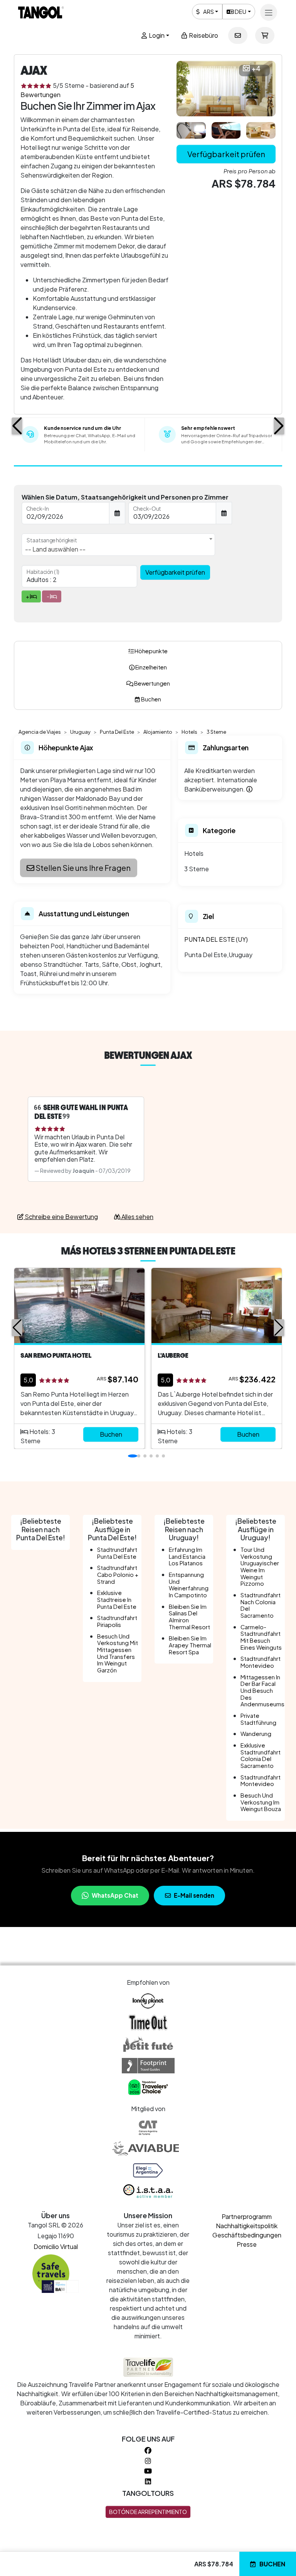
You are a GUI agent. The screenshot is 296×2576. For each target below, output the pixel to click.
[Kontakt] (238, 35)
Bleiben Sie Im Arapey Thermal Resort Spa (190, 1645)
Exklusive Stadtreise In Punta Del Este (117, 1599)
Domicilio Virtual (56, 2246)
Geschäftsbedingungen (247, 2235)
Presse (247, 2244)
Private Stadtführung (258, 1719)
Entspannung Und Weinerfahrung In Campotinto (189, 1585)
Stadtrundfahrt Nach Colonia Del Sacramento (261, 1605)
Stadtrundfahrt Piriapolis (117, 1621)
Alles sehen (137, 1217)
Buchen (272, 2564)
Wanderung (256, 1734)
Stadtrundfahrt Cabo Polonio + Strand (118, 1574)
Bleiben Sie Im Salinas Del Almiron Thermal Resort (189, 1617)
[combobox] (118, 545)
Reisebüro (203, 35)
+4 (256, 69)
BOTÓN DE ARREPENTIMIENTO (148, 2512)
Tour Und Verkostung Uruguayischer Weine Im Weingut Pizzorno (260, 1566)
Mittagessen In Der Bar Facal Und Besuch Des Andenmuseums (262, 1691)
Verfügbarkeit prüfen (226, 154)
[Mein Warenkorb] (265, 35)
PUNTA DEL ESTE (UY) (216, 939)
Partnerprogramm (247, 2216)
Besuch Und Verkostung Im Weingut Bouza (261, 1802)
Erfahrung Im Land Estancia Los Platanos (187, 1556)
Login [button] (156, 35)
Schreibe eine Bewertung (61, 1217)
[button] (17, 426)
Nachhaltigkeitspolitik (247, 2226)
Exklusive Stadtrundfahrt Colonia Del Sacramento (261, 1755)
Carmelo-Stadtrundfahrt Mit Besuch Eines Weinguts (261, 1637)
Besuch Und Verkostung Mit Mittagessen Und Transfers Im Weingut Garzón (118, 1653)
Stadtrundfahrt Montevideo (261, 1662)
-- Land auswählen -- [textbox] (55, 549)
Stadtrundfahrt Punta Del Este (117, 1553)
